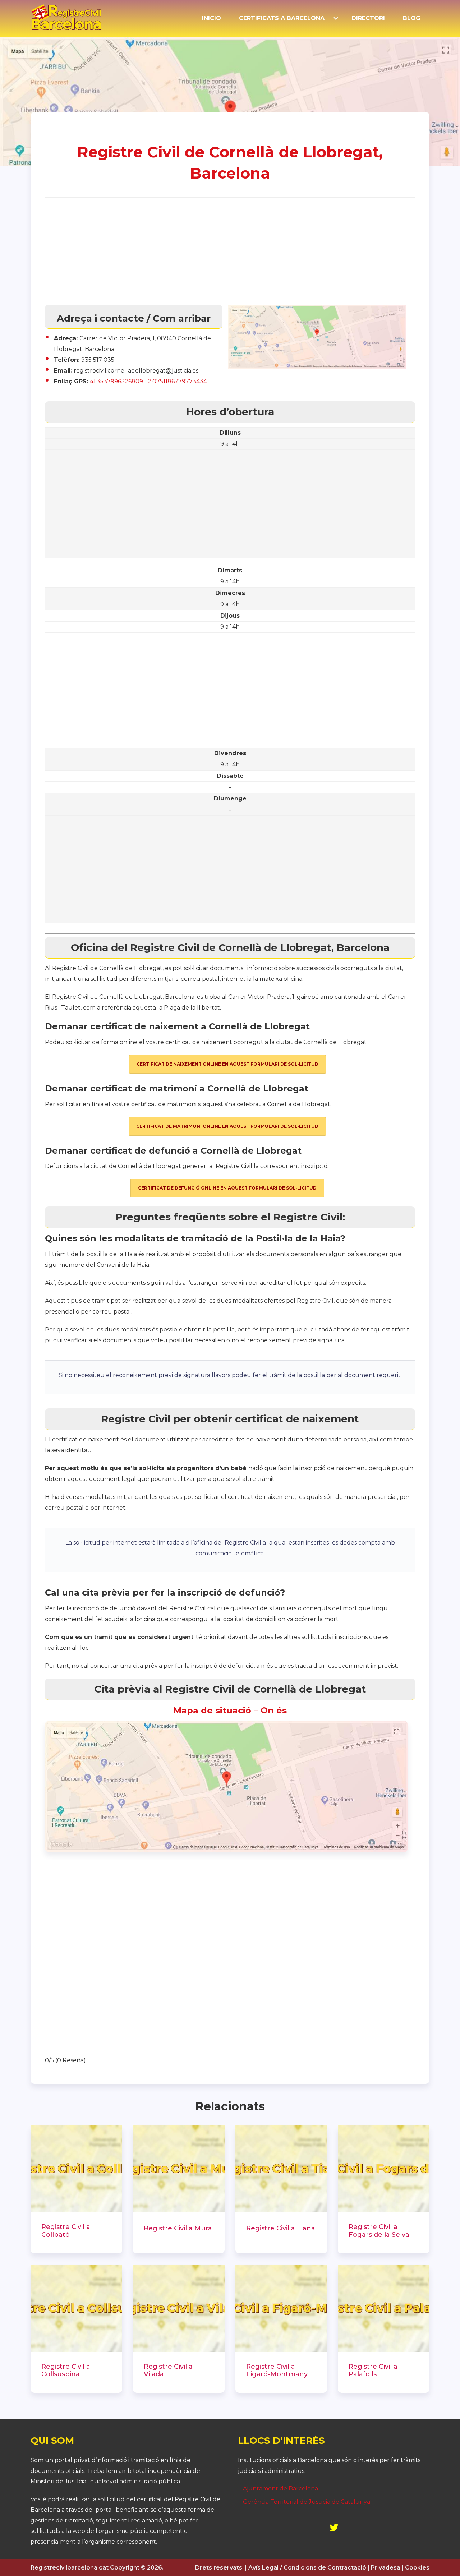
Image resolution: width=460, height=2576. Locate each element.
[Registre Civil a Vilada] (179, 2309)
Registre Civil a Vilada (168, 2371)
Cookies (417, 2568)
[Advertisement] (230, 251)
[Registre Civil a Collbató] (76, 2169)
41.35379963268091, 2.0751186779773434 (148, 381)
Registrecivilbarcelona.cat (70, 2568)
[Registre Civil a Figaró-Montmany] (281, 2309)
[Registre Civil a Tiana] (281, 2169)
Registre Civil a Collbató (66, 2231)
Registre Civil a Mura (178, 2228)
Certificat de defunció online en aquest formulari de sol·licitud (227, 1188)
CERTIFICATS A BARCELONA (282, 18)
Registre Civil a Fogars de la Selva (379, 2231)
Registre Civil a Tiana (281, 2228)
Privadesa (386, 2568)
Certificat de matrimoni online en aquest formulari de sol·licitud (227, 1126)
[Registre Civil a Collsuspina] (76, 2309)
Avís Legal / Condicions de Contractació (307, 2568)
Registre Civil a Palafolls (373, 2371)
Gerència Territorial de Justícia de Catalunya (307, 2502)
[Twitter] (334, 2527)
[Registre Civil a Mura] (179, 2169)
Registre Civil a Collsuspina (66, 2371)
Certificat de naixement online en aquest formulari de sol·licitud (227, 1064)
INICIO (211, 18)
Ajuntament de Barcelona (280, 2489)
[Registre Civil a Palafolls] (384, 2309)
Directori (368, 18)
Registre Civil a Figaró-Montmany (277, 2371)
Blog (412, 18)
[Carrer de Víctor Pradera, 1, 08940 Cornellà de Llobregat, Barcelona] (226, 1850)
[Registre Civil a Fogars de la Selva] (384, 2169)
